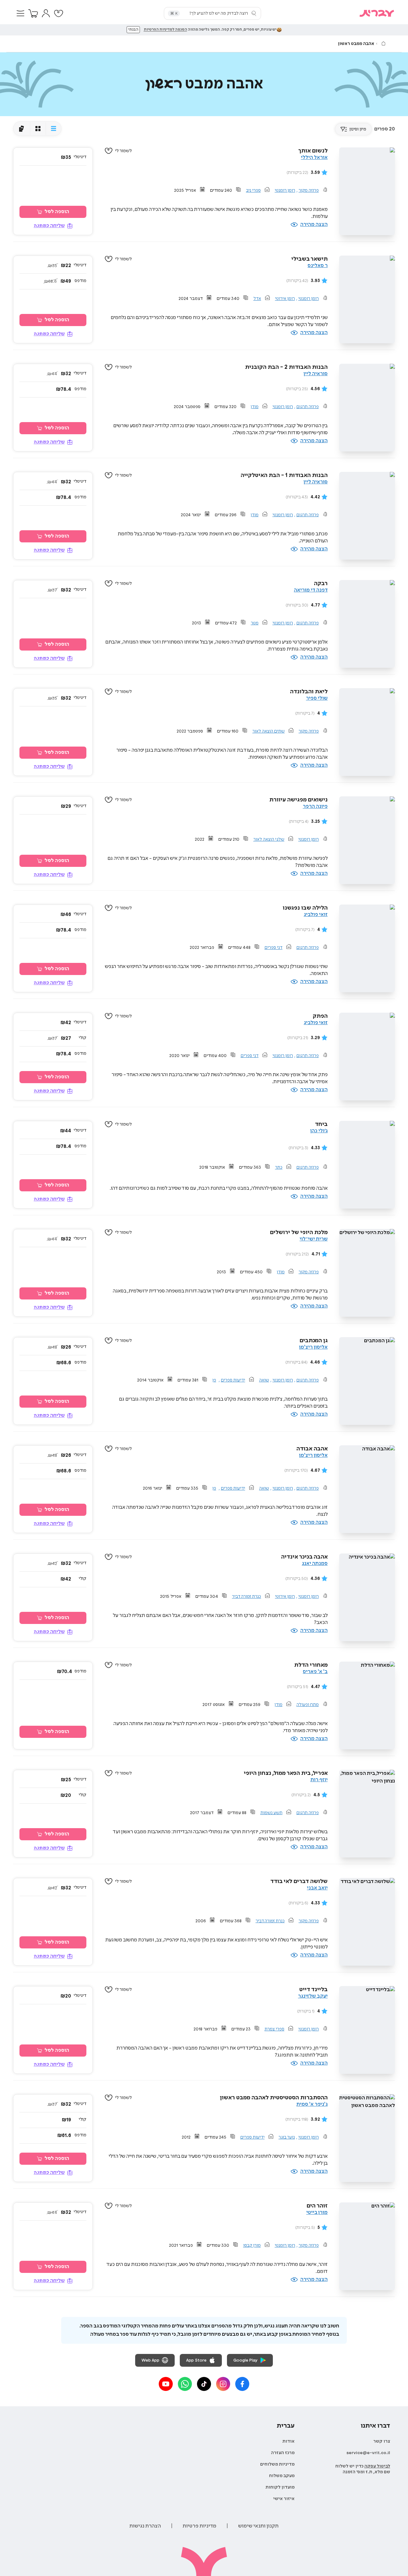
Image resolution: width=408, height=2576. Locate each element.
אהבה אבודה (312, 1449)
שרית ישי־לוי (314, 1239)
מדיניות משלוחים (277, 2464)
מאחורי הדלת (311, 1665)
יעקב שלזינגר (313, 1996)
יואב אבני (317, 1888)
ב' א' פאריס (315, 1672)
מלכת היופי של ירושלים (299, 1232)
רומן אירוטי (285, 299)
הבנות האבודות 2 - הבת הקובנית (286, 367)
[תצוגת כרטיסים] (22, 129)
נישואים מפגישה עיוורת (299, 800)
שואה (264, 1380)
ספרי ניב (253, 190)
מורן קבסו (252, 2245)
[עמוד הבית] (383, 43)
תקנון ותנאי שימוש (258, 2526)
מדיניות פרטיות (200, 2526)
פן (214, 1380)
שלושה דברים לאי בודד (299, 1881)
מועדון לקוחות (280, 2487)
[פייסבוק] (242, 2384)
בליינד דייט (313, 1990)
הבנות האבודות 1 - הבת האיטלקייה (284, 475)
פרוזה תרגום (308, 407)
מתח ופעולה (308, 1705)
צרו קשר (382, 2441)
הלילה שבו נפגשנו (305, 908)
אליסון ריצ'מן (313, 1347)
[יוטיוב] (166, 2384)
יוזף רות (319, 1780)
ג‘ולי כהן (319, 1131)
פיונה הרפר (315, 806)
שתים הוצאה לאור (269, 731)
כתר (279, 1167)
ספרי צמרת (274, 2029)
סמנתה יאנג (315, 1563)
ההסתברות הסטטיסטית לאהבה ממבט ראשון (274, 2098)
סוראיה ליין (316, 374)
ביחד (321, 1124)
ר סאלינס (318, 266)
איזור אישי (284, 2499)
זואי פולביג (316, 915)
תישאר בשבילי (310, 259)
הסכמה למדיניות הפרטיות (165, 30)
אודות (288, 2441)
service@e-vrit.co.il (368, 2453)
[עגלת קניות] (33, 13)
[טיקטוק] (204, 2384)
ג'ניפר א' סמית (312, 2104)
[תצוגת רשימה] (53, 129)
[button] (20, 13)
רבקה (321, 584)
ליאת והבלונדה (309, 692)
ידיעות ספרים (233, 1380)
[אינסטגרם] (223, 2384)
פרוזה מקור (309, 190)
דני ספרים (273, 948)
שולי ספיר (317, 698)
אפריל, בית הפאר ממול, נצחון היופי (286, 1773)
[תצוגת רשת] (38, 129)
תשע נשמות (271, 1813)
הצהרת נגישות (145, 2526)
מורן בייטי (317, 2212)
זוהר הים (317, 2206)
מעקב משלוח (282, 2476)
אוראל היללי (314, 157)
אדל (257, 299)
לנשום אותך (313, 151)
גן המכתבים (314, 1341)
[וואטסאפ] (185, 2384)
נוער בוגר (287, 2137)
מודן (255, 407)
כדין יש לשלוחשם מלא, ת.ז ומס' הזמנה (363, 2469)
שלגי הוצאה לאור (269, 839)
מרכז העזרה (283, 2453)
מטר (255, 623)
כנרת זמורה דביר (247, 1597)
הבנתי (133, 30)
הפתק (320, 1016)
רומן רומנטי (285, 190)
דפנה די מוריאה (311, 590)
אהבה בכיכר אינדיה (304, 1557)
